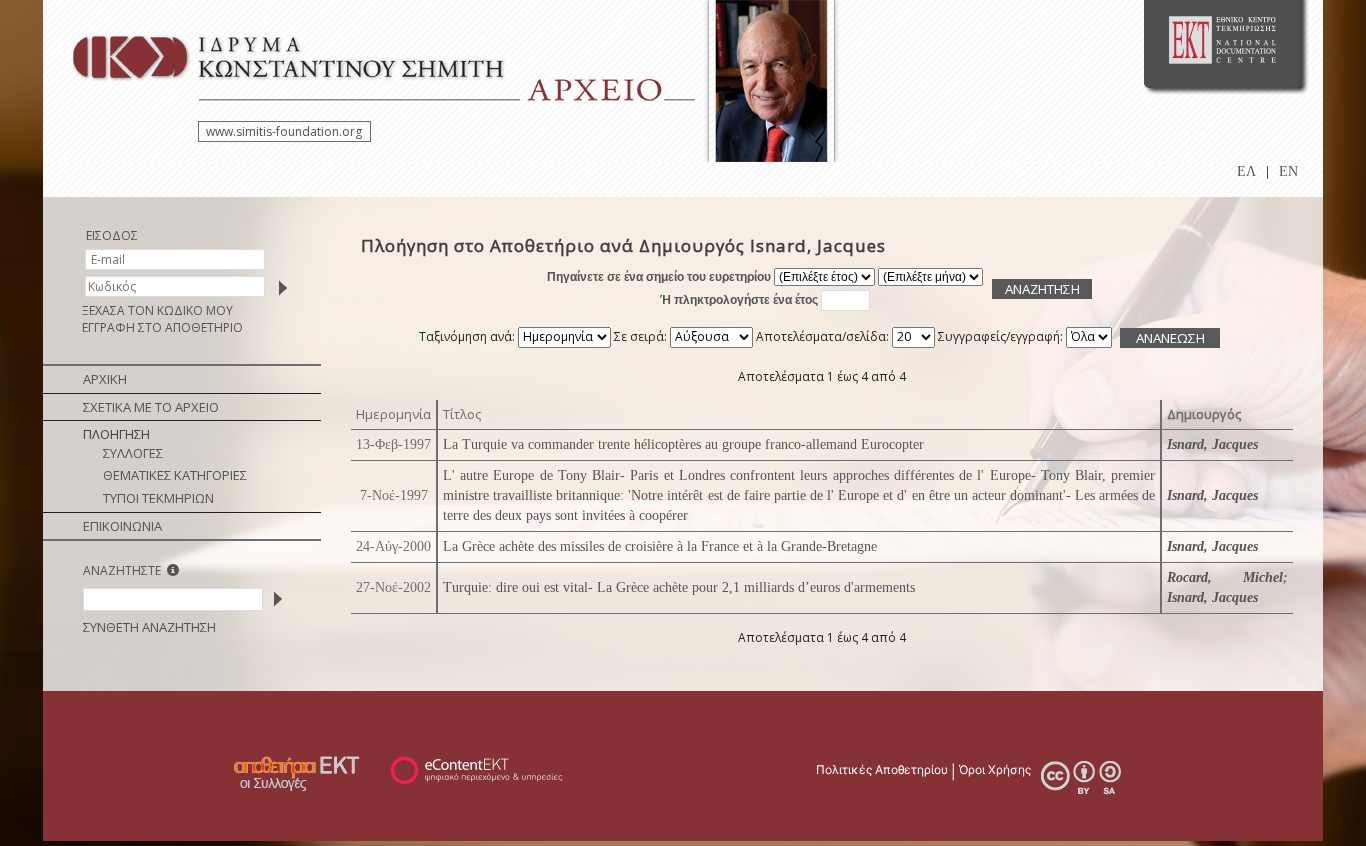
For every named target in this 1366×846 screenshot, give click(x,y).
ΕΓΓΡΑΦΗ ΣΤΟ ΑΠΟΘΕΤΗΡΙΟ (162, 327)
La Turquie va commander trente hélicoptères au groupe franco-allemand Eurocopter (683, 444)
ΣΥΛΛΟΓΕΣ (133, 453)
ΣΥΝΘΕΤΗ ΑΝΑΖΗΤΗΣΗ (149, 627)
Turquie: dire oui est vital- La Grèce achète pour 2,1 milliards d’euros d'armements (679, 587)
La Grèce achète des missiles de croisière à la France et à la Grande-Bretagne (660, 546)
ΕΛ (1246, 171)
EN (1288, 171)
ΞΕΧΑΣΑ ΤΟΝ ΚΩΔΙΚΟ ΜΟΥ (157, 310)
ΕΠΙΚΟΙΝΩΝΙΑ (122, 526)
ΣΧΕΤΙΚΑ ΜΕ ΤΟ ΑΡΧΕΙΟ (151, 407)
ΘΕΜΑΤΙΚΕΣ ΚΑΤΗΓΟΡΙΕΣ (175, 475)
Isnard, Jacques (1212, 444)
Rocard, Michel (1225, 577)
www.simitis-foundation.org (284, 131)
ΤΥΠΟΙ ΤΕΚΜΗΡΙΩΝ (158, 498)
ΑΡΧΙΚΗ (105, 379)
